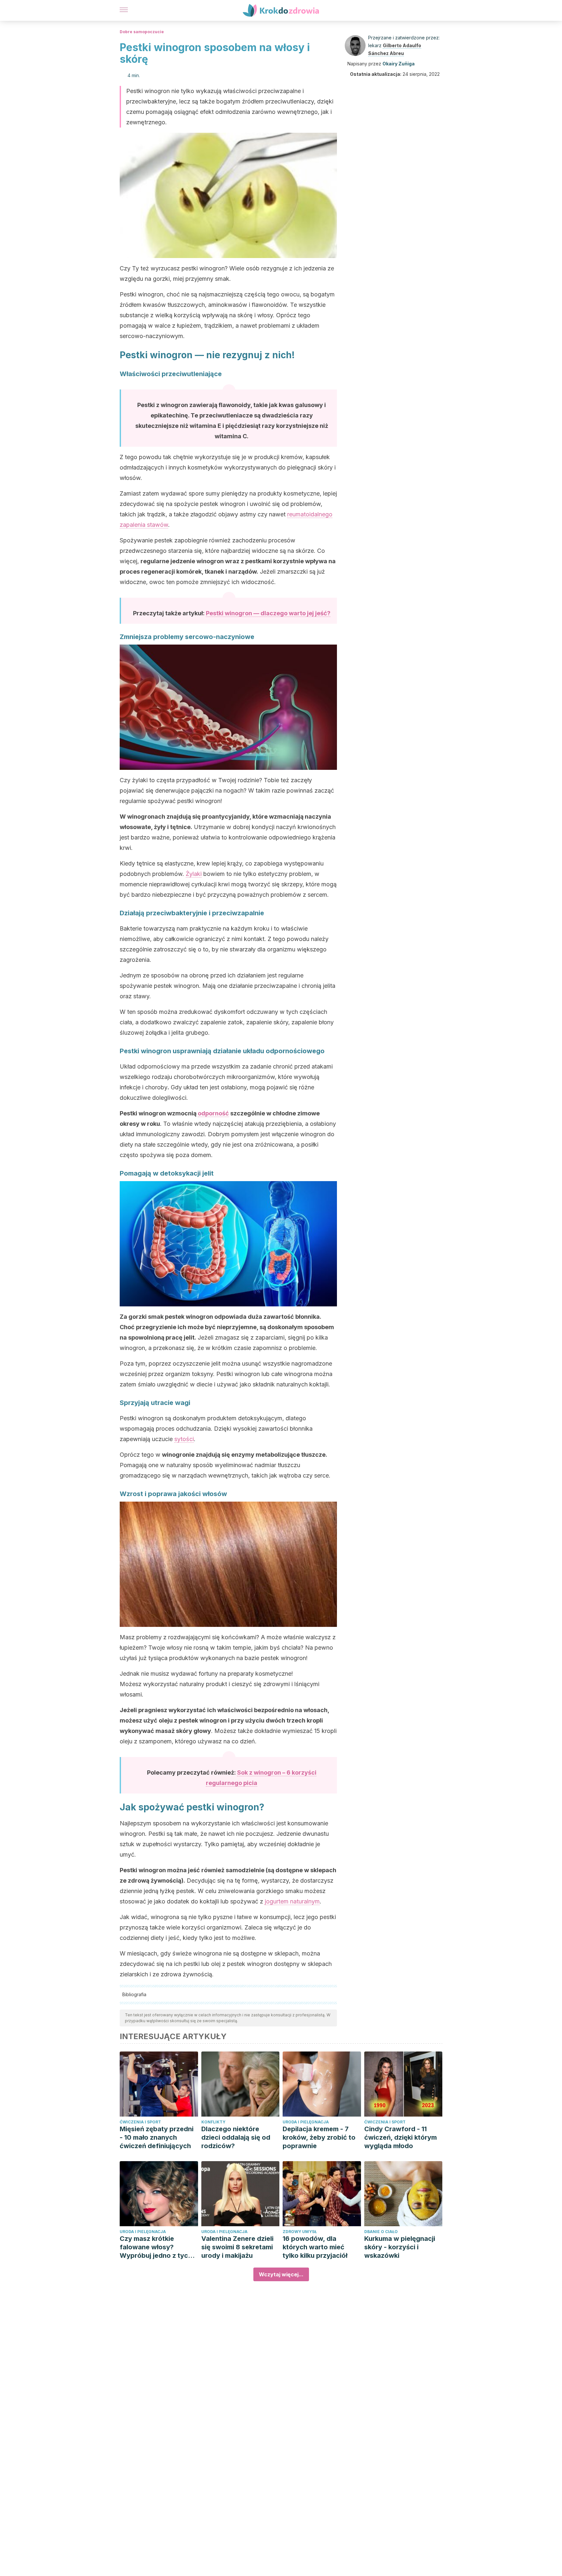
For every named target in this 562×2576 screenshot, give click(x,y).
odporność (213, 1113)
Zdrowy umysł (300, 2232)
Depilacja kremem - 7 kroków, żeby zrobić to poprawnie (319, 2137)
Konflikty (213, 2122)
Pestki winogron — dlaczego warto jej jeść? (268, 613)
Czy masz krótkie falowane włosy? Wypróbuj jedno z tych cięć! (156, 2247)
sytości (184, 1439)
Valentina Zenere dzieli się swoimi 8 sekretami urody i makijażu (237, 2247)
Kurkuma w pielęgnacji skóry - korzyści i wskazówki (400, 2247)
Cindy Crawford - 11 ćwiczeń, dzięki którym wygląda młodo (401, 2137)
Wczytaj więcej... (281, 2274)
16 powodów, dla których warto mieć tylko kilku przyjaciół (315, 2247)
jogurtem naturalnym (292, 1901)
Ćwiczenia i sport (140, 2122)
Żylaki (194, 874)
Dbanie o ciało (381, 2232)
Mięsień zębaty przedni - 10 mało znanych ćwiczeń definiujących (157, 2137)
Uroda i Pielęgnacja (306, 2122)
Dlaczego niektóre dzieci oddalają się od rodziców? (236, 2137)
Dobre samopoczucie (142, 32)
